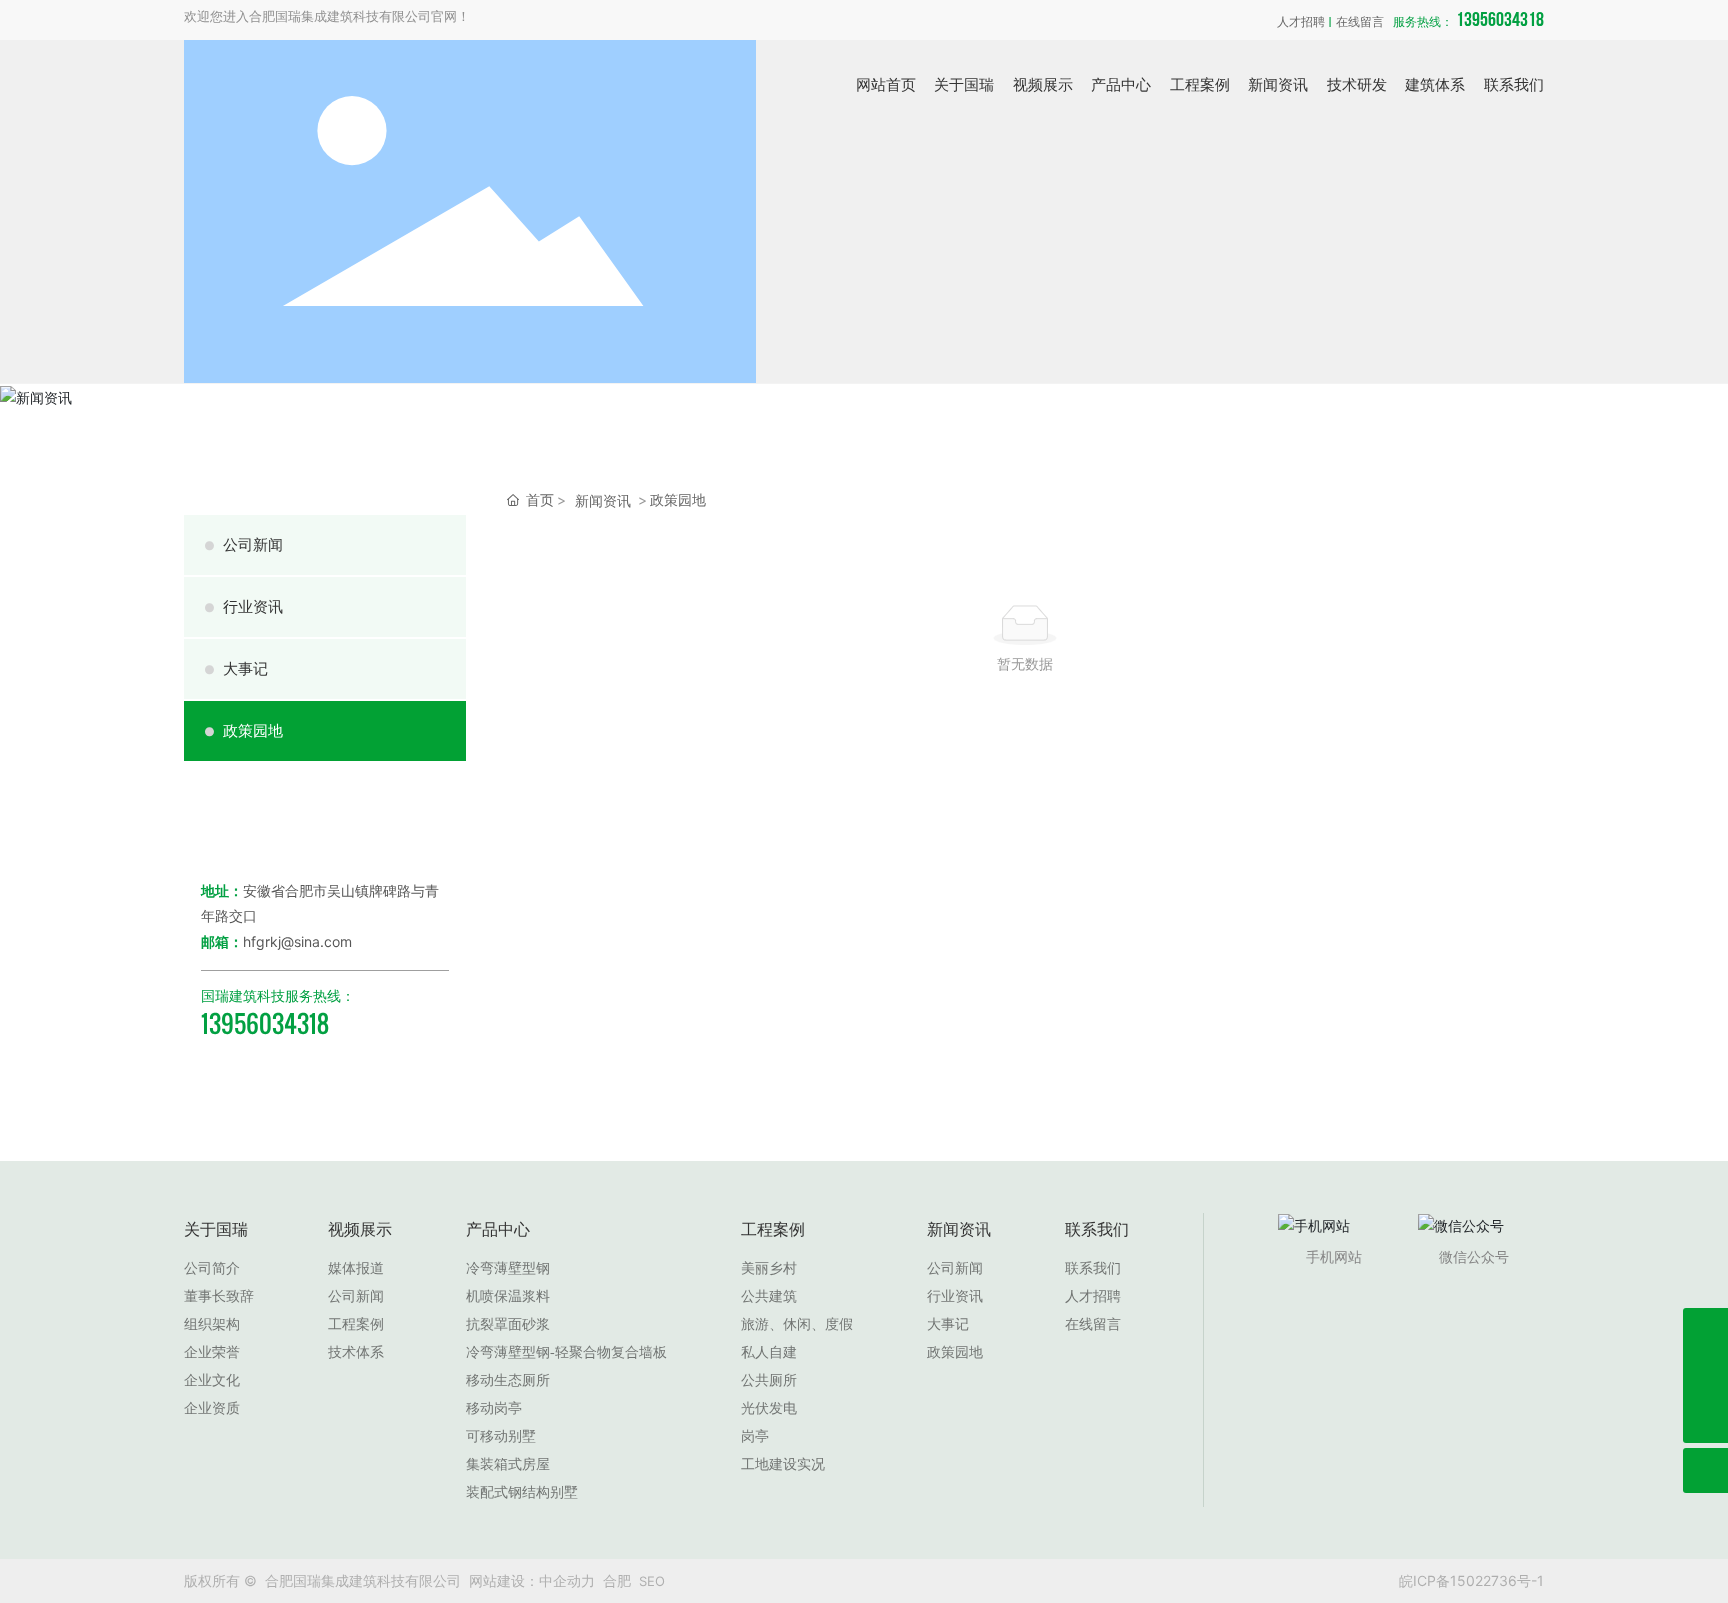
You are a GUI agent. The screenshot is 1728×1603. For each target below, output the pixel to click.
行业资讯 (243, 606)
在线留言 (1360, 22)
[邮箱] (1705, 1375)
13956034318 (1468, 20)
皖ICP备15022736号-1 (1471, 1580)
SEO (652, 1581)
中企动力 (567, 1580)
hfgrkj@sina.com (297, 941)
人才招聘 (1301, 22)
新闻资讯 (603, 500)
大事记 (236, 668)
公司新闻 (243, 544)
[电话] (1705, 1330)
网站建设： (504, 1580)
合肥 (617, 1580)
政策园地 (243, 730)
